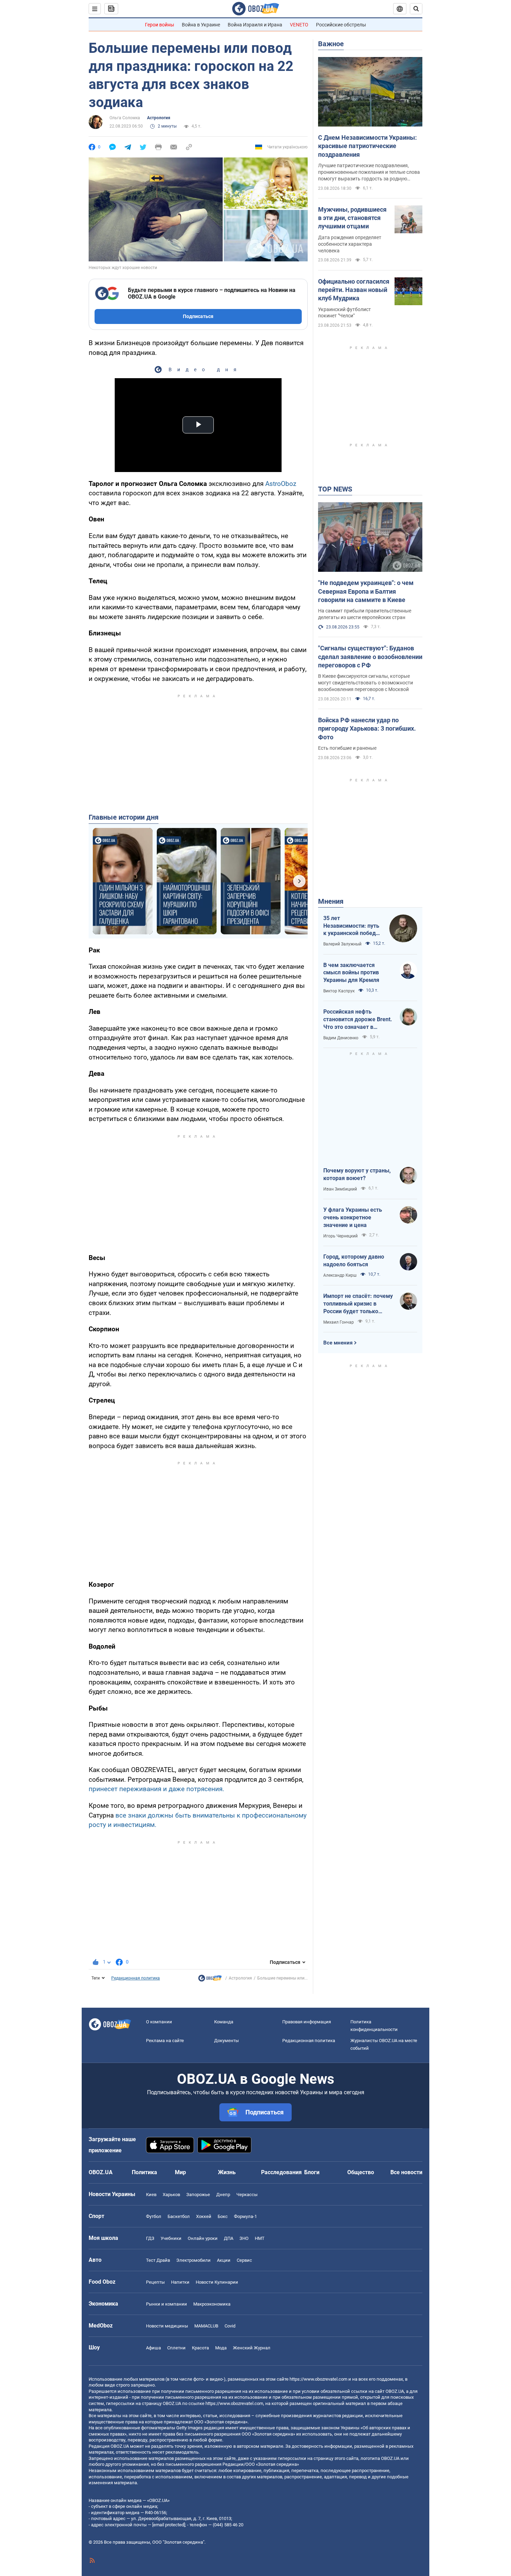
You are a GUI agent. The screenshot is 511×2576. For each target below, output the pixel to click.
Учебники (171, 2238)
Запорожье (198, 2195)
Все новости (406, 2172)
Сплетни (176, 2348)
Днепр (223, 2195)
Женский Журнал (252, 2348)
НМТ (260, 2238)
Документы (226, 2041)
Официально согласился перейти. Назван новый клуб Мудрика (354, 290)
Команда (224, 2022)
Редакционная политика (136, 1978)
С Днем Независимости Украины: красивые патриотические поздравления (367, 146)
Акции (224, 2260)
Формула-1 (245, 2216)
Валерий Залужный (342, 944)
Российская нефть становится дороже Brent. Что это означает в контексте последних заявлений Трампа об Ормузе (358, 1019)
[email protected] (169, 2525)
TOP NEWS (335, 489)
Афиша (153, 2348)
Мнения (331, 901)
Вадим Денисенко (341, 1038)
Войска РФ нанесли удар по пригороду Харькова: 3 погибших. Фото (367, 729)
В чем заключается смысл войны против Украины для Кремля (351, 973)
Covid (230, 2326)
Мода (221, 2348)
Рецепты (155, 2282)
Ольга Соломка (125, 118)
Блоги (312, 2172)
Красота (200, 2348)
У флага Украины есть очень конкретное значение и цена (353, 1217)
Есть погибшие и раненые (347, 748)
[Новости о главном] (210, 1980)
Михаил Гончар (339, 1322)
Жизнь (227, 2172)
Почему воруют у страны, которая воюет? (357, 1174)
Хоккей (204, 2216)
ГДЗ (150, 2238)
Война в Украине (201, 25)
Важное (331, 44)
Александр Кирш (340, 1275)
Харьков (171, 2195)
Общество (361, 2172)
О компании (159, 2022)
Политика (144, 2172)
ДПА (229, 2238)
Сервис (244, 2260)
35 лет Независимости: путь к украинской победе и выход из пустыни (351, 926)
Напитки (180, 2282)
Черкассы (247, 2195)
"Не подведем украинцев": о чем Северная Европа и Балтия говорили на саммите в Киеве (366, 591)
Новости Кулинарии (217, 2282)
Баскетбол (179, 2216)
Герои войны (160, 25)
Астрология (159, 118)
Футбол (154, 2216)
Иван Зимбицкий (340, 1189)
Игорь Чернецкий (340, 1236)
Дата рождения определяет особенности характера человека (350, 244)
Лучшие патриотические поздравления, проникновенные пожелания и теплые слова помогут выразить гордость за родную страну (369, 172)
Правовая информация (307, 2022)
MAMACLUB (206, 2326)
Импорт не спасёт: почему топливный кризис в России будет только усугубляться (358, 1304)
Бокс (223, 2216)
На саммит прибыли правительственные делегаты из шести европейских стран (365, 614)
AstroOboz (281, 484)
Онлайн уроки (203, 2238)
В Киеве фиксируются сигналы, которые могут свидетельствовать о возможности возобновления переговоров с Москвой (366, 683)
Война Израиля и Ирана (255, 25)
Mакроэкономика (212, 2304)
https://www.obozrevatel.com (318, 2379)
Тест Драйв (158, 2260)
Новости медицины (167, 2326)
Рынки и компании (167, 2304)
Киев (151, 2195)
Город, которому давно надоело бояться (354, 1261)
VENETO (299, 25)
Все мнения (338, 1343)
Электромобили (193, 2260)
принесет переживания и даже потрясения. (156, 1789)
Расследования (281, 2172)
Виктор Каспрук (339, 991)
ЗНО (244, 2238)
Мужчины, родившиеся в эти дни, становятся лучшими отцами (352, 218)
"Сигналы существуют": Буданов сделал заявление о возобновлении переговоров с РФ (370, 657)
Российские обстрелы (341, 25)
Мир (180, 2172)
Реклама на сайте (165, 2041)
